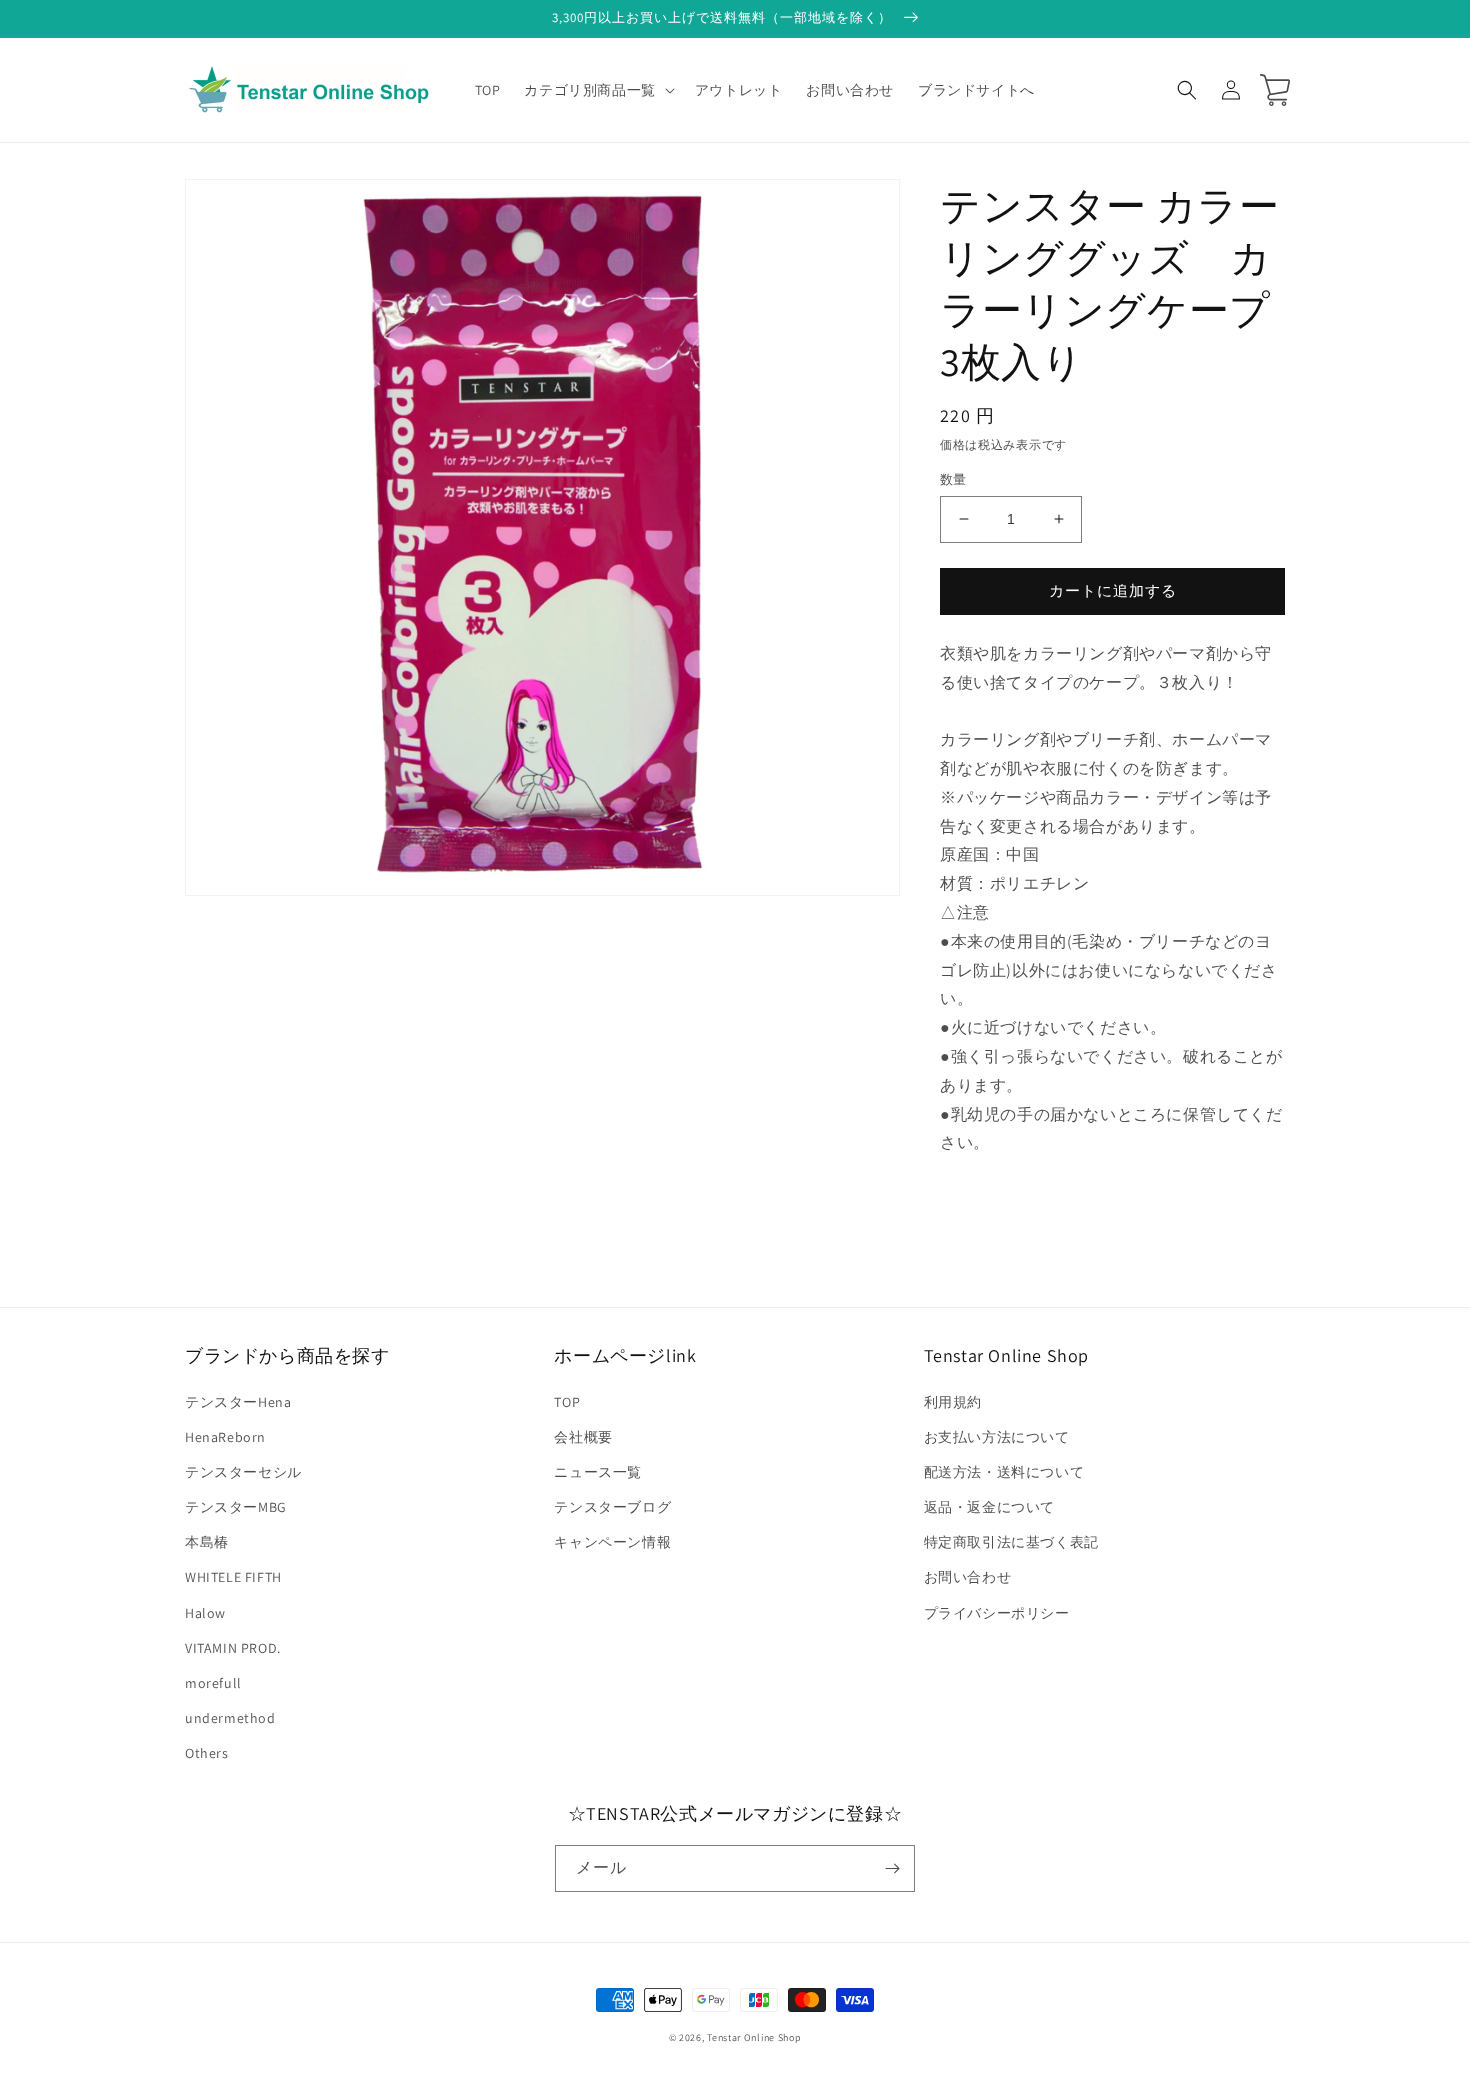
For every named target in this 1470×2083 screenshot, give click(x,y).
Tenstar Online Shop (754, 2037)
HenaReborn (225, 1437)
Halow (205, 1613)
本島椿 (207, 1542)
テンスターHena (238, 1402)
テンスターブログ (612, 1507)
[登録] (892, 1868)
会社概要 (583, 1437)
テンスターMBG (236, 1507)
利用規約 (953, 1402)
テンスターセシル (243, 1472)
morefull (213, 1683)
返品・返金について (989, 1507)
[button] (597, 90)
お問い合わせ (968, 1577)
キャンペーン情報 (612, 1542)
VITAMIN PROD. (233, 1648)
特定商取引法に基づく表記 (1011, 1542)
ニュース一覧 (598, 1472)
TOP (567, 1402)
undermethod (230, 1718)
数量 (953, 479)
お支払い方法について (997, 1437)
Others (207, 1753)
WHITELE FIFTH (233, 1577)
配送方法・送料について (1004, 1472)
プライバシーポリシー (997, 1613)
